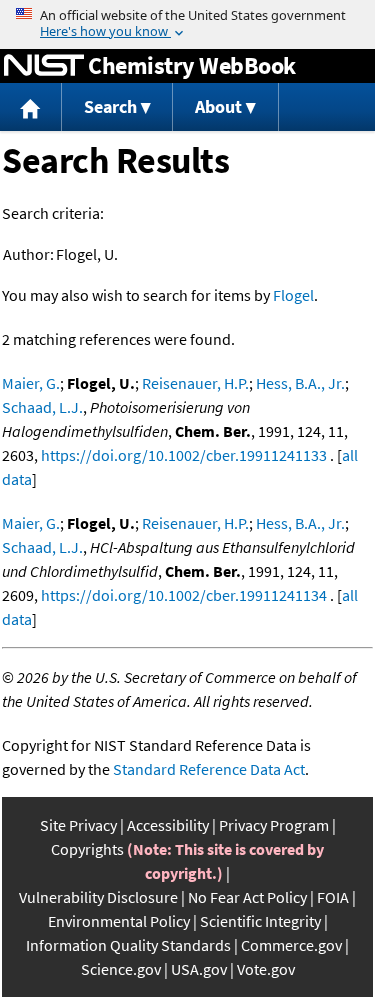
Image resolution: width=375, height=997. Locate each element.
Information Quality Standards (128, 945)
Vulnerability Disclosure (98, 897)
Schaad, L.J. (42, 407)
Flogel (293, 295)
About (218, 106)
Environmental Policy (119, 921)
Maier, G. (31, 383)
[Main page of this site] (31, 107)
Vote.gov (266, 969)
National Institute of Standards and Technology (44, 66)
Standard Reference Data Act (209, 769)
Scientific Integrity (260, 921)
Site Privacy (78, 825)
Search (110, 106)
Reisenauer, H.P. (195, 383)
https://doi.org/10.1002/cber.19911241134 (184, 595)
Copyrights (87, 849)
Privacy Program (274, 825)
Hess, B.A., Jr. (300, 383)
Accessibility (168, 825)
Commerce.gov (291, 945)
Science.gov (121, 969)
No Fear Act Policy (247, 897)
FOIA (333, 897)
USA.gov (199, 969)
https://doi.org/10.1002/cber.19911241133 (184, 455)
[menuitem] (31, 107)
